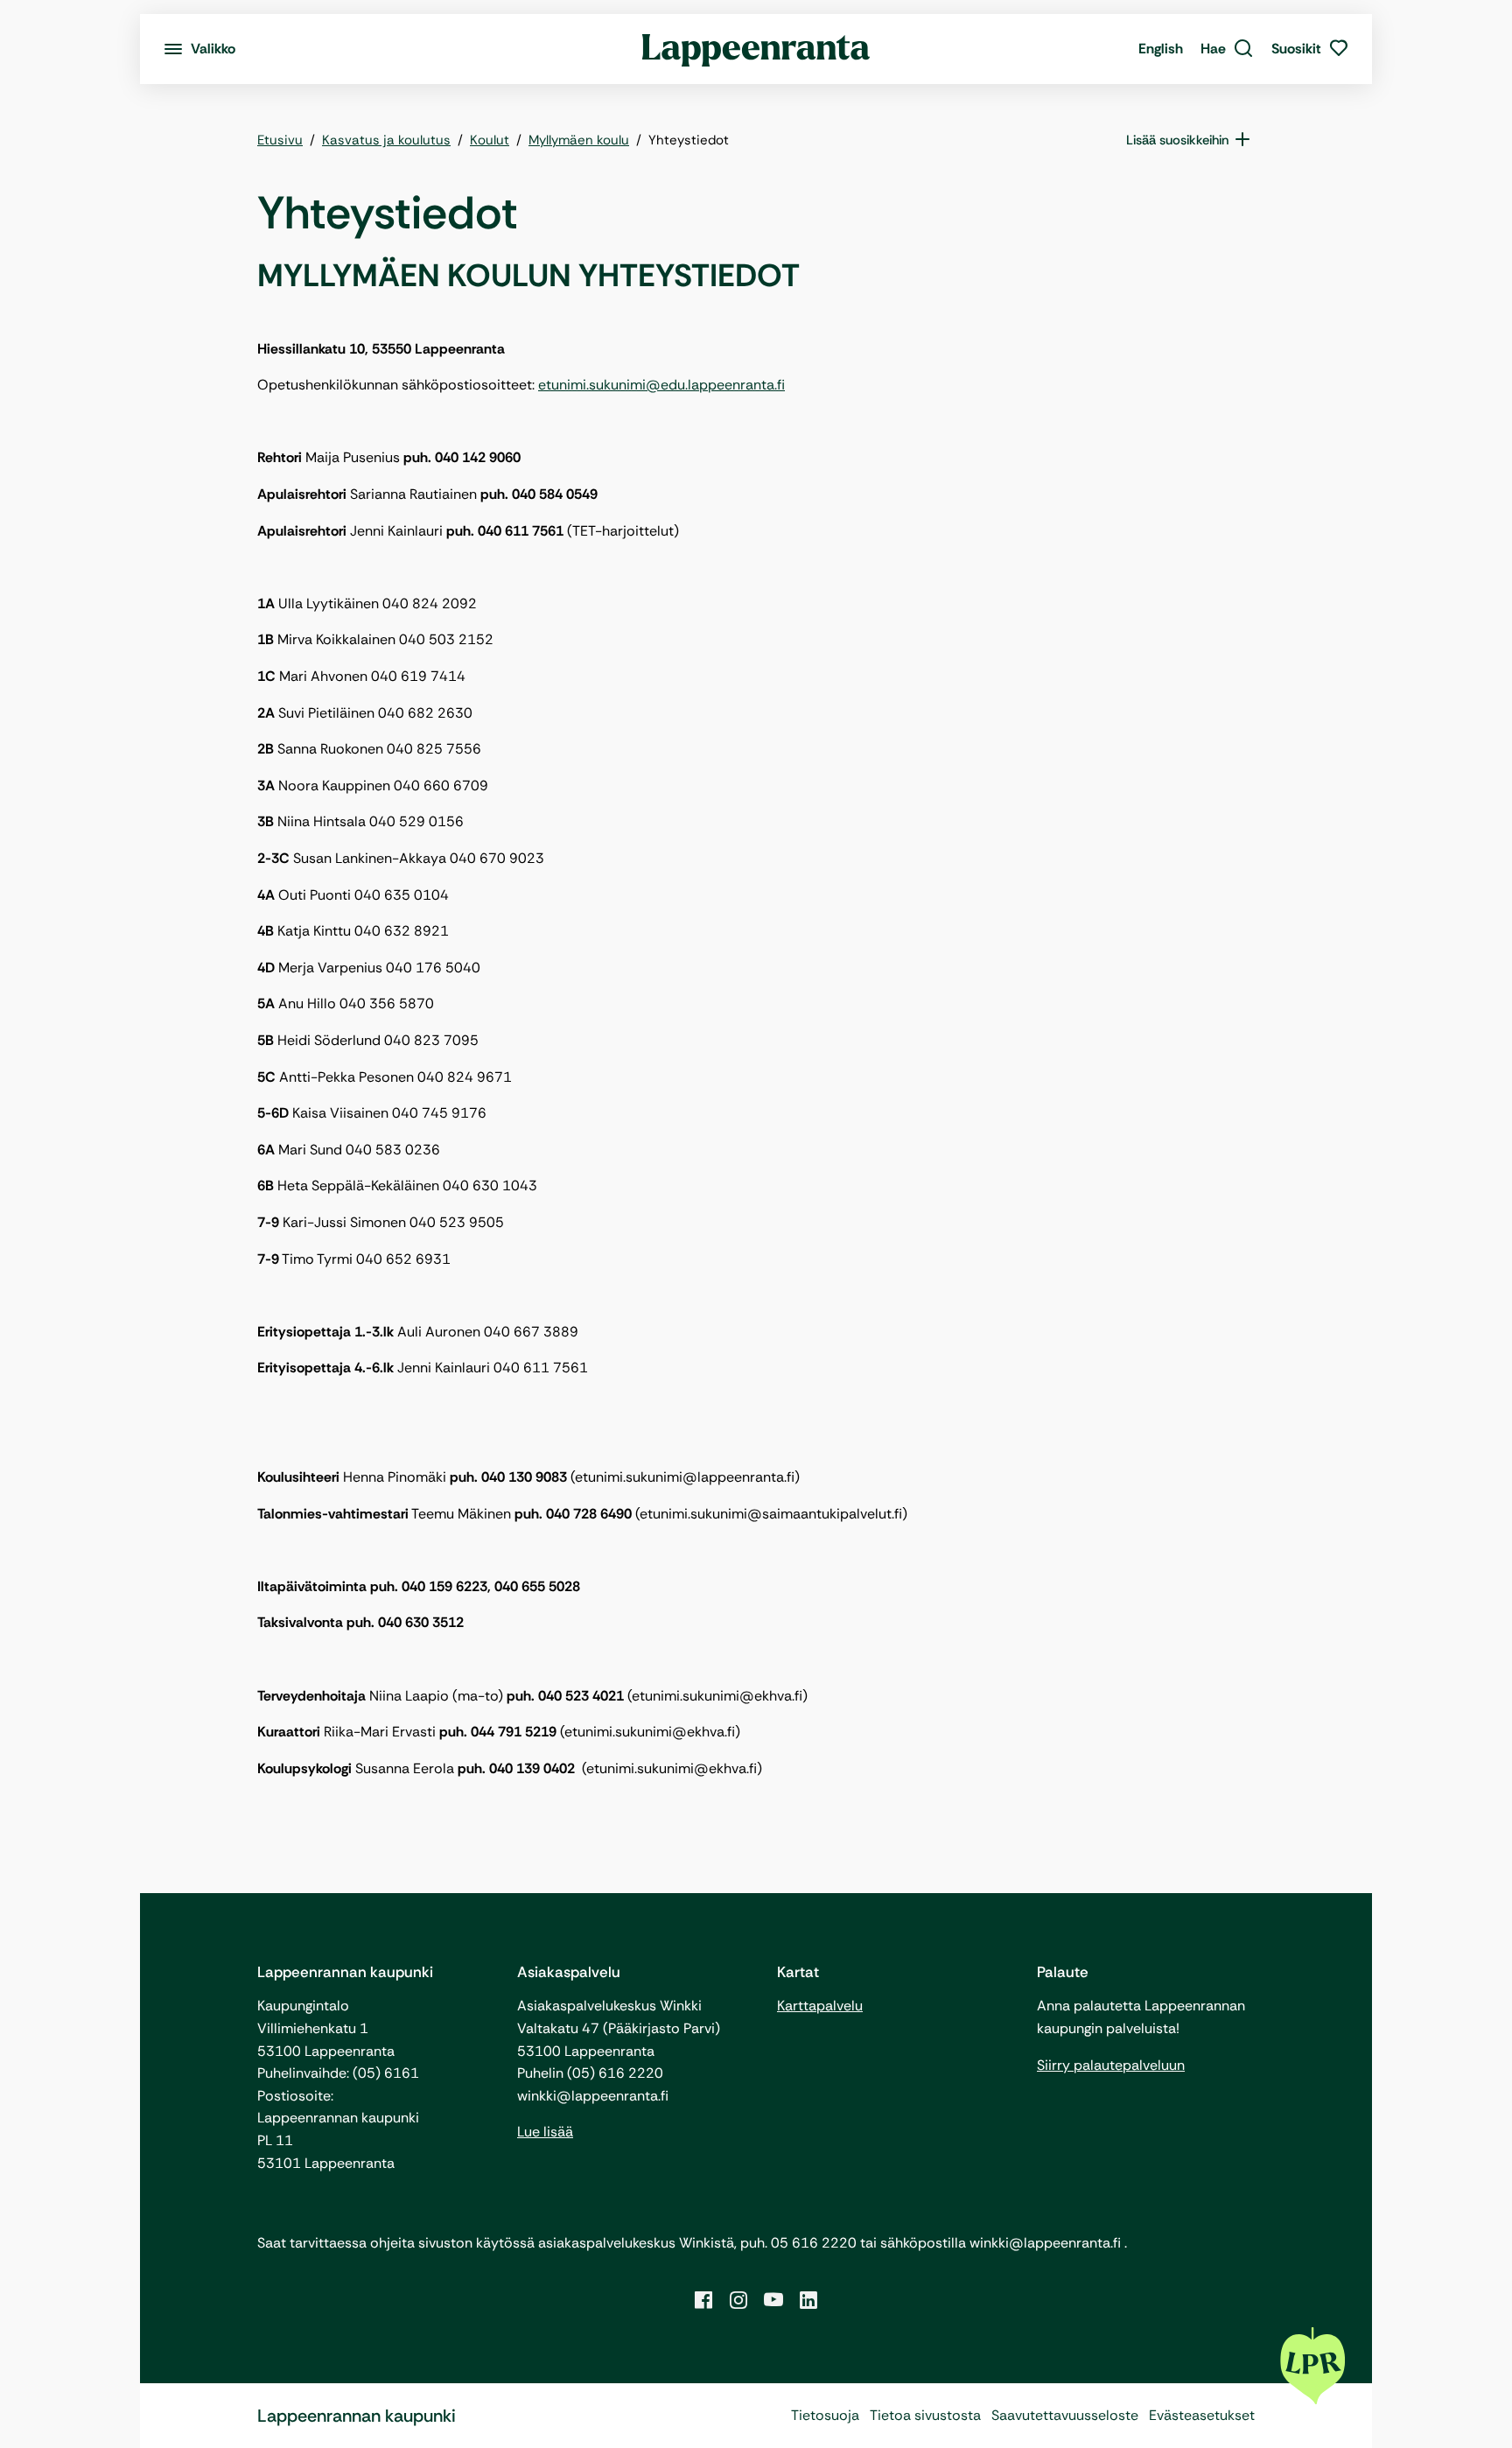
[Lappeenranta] (756, 49)
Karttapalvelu (820, 2006)
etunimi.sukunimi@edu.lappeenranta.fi (661, 385)
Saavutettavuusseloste (1065, 2415)
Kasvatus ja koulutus (386, 140)
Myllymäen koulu (579, 140)
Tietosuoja (825, 2415)
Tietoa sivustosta (925, 2415)
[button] (1227, 49)
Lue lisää (545, 2132)
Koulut (490, 140)
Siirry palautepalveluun (1111, 2065)
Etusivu (280, 140)
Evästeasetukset (1202, 2415)
